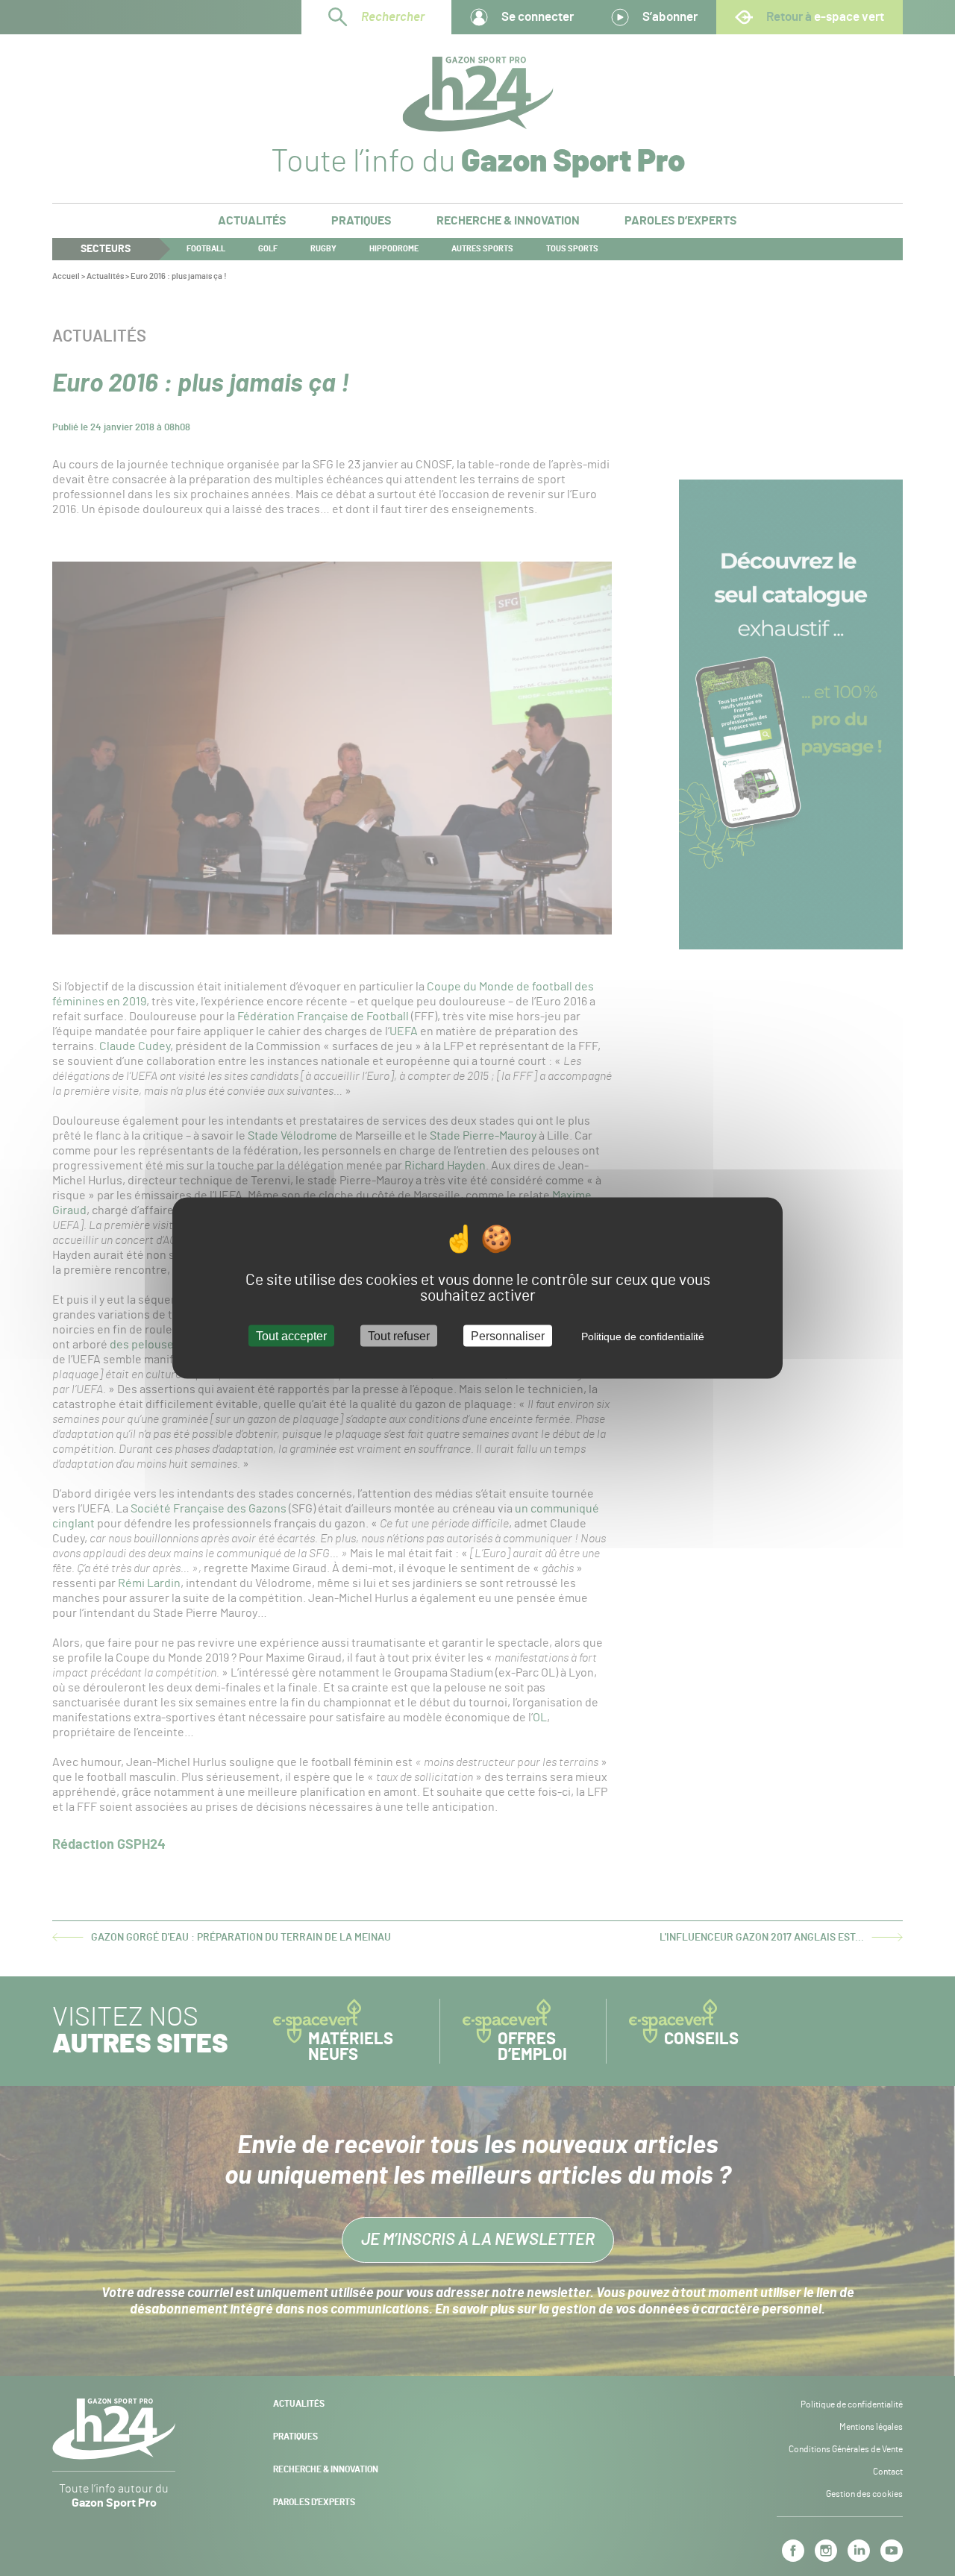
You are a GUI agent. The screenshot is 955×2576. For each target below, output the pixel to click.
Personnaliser (508, 1335)
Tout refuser (399, 1335)
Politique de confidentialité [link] (643, 1336)
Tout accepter (291, 1335)
